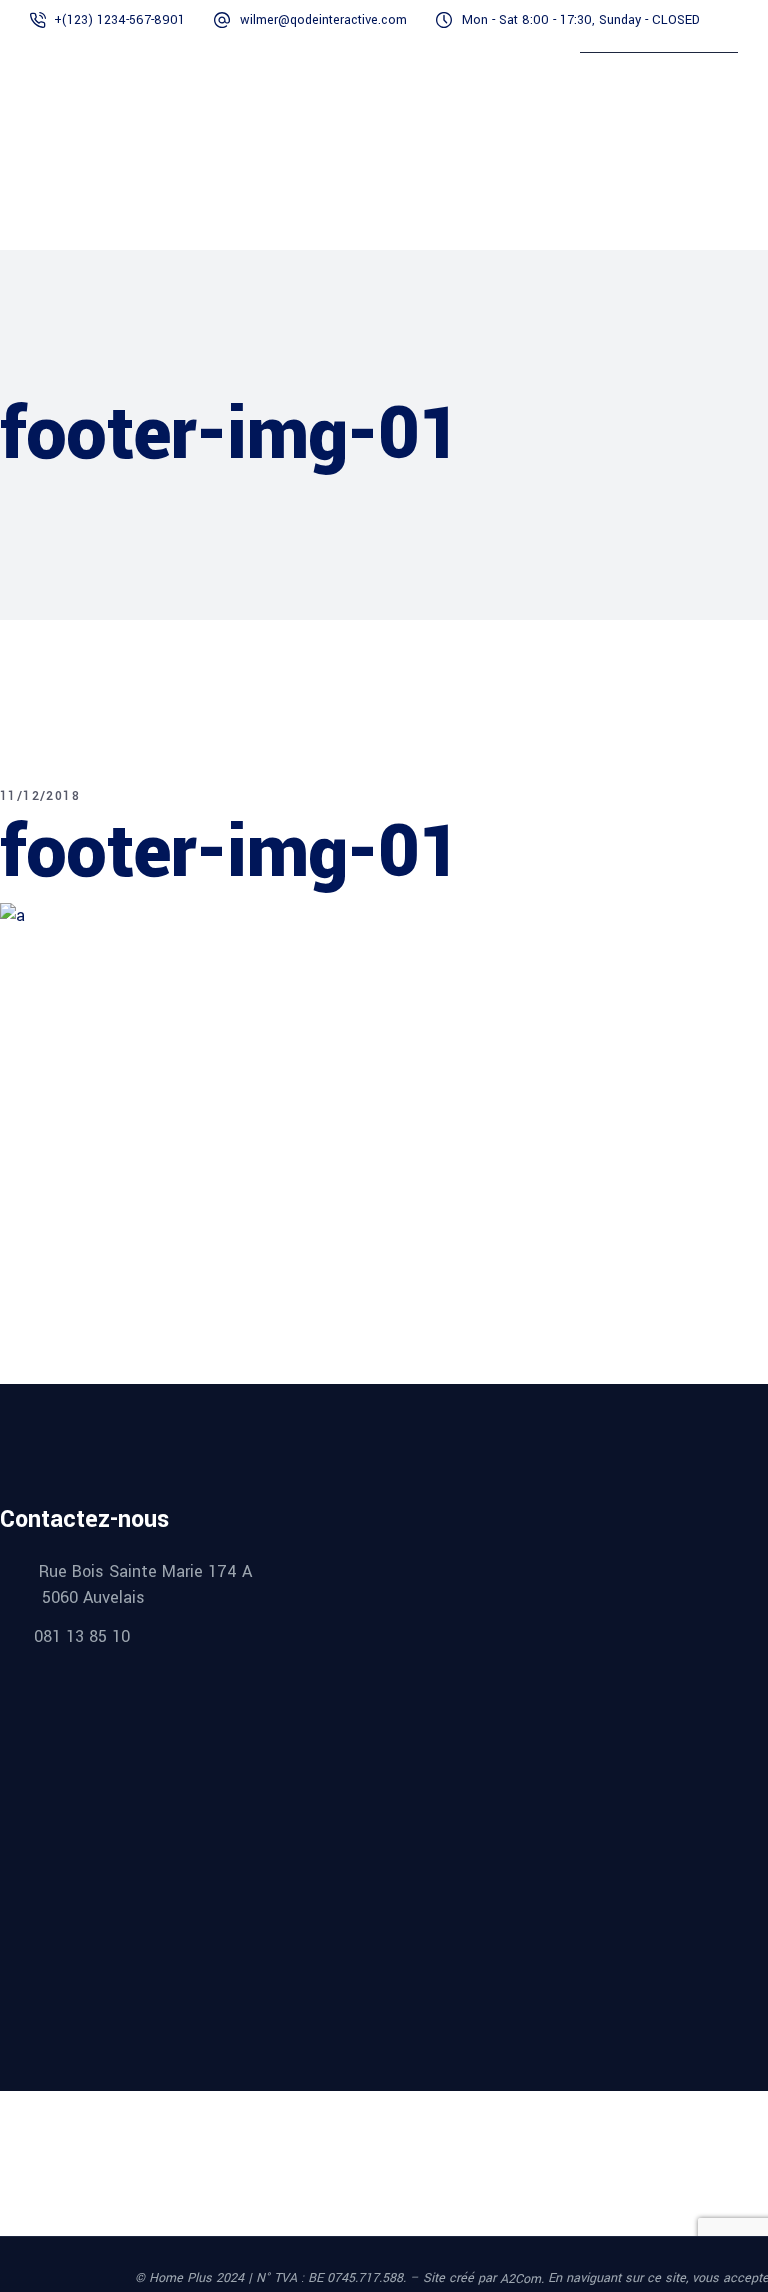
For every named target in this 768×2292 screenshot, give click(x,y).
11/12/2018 (40, 796)
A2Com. (522, 2279)
